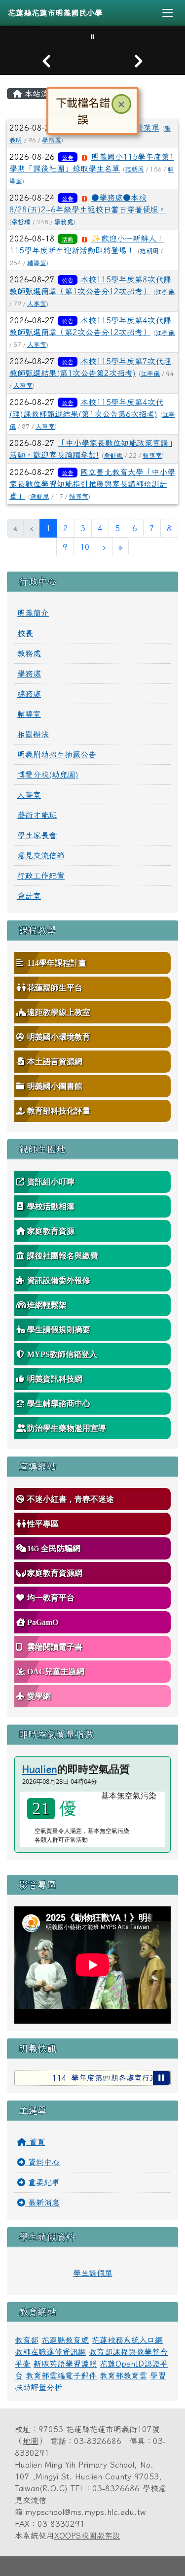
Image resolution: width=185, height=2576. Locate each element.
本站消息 (39, 94)
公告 (68, 157)
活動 (68, 239)
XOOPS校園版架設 (87, 2536)
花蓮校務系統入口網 (127, 2340)
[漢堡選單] (168, 13)
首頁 (36, 2142)
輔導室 (37, 263)
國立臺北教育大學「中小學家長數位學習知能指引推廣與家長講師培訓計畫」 (92, 484)
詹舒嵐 (113, 456)
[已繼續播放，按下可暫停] (161, 2078)
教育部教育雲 (123, 2375)
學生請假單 (93, 2273)
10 (85, 547)
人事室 (37, 304)
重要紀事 (42, 2182)
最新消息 (42, 2203)
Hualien (40, 1769)
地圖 (31, 2441)
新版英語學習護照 (65, 2364)
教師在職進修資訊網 (50, 2352)
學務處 (64, 222)
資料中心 (42, 2162)
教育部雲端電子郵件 (61, 2375)
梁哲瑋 (21, 222)
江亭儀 (165, 292)
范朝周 (134, 169)
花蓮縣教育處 (65, 2340)
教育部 (27, 2340)
